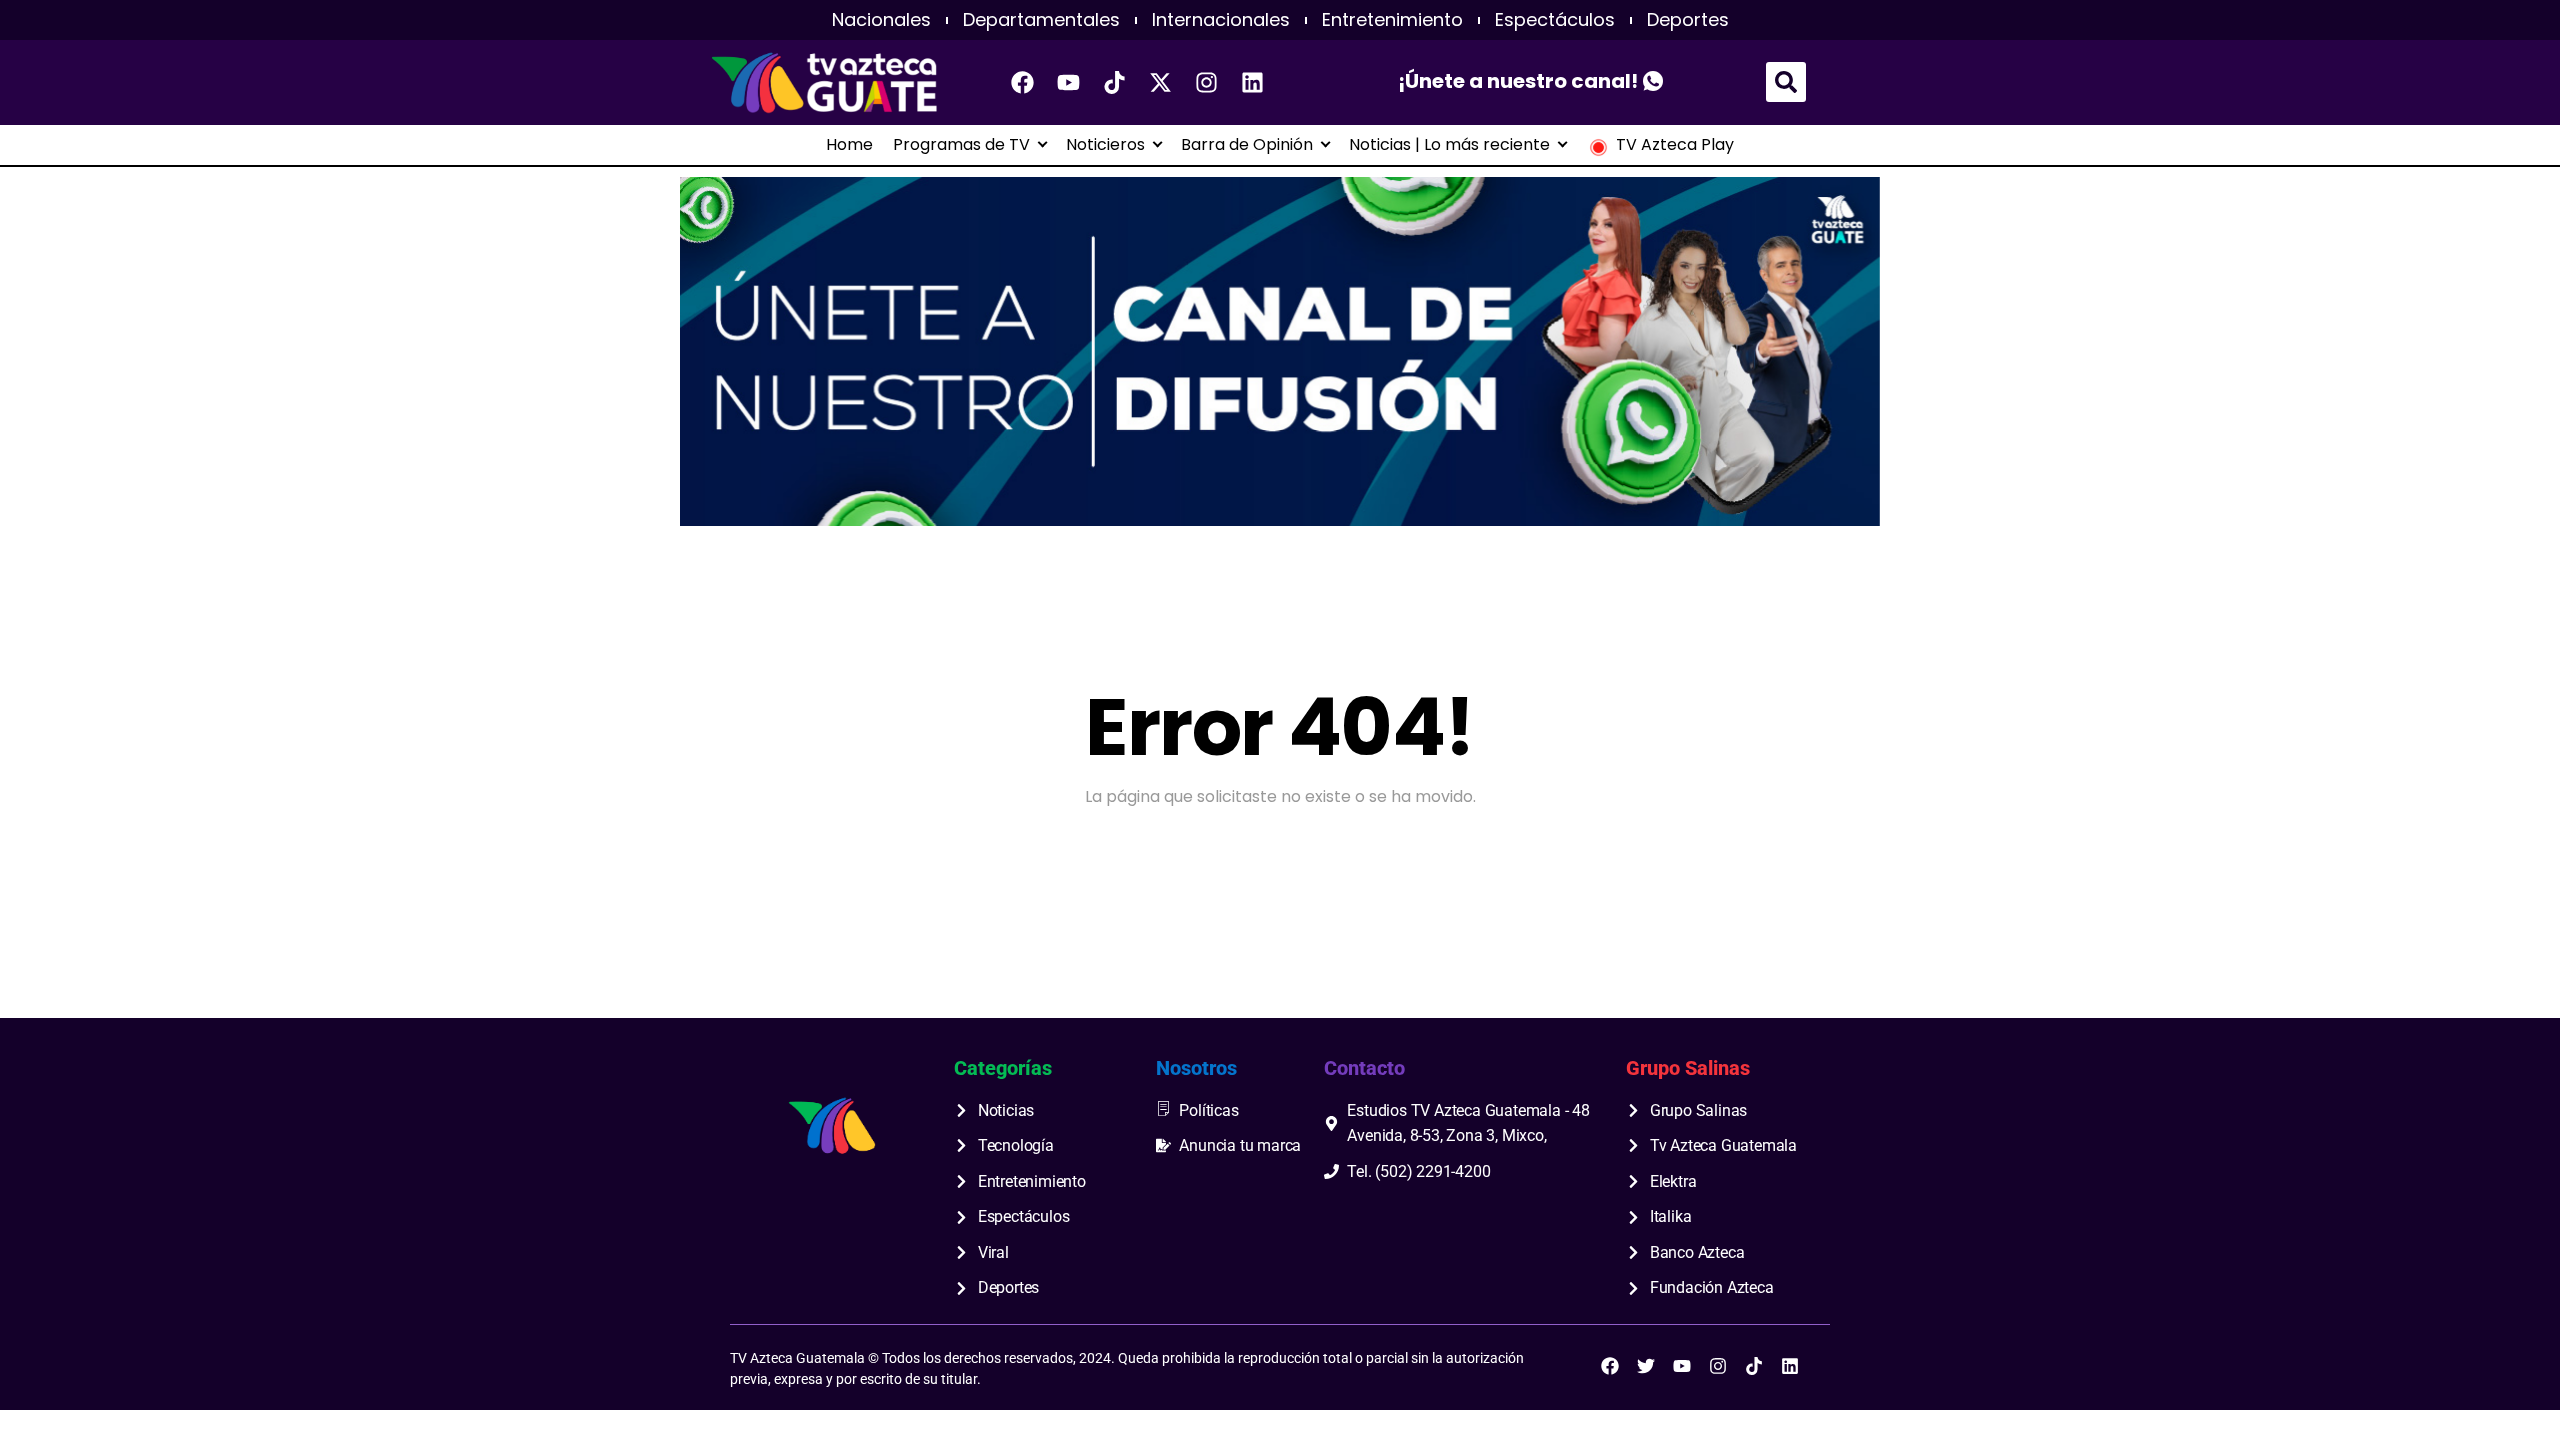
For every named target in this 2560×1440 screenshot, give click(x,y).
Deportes (1688, 20)
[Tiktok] (1115, 82)
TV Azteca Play (1675, 145)
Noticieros (1105, 145)
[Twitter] (1646, 1366)
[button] (1786, 82)
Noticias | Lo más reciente (1449, 145)
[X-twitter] (1161, 82)
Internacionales (1221, 20)
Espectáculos (1555, 20)
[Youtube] (1069, 82)
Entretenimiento (1392, 20)
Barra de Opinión (1247, 145)
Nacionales (881, 20)
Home (849, 145)
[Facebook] (1023, 82)
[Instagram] (1207, 82)
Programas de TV (961, 145)
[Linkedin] (1253, 82)
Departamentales (1041, 20)
